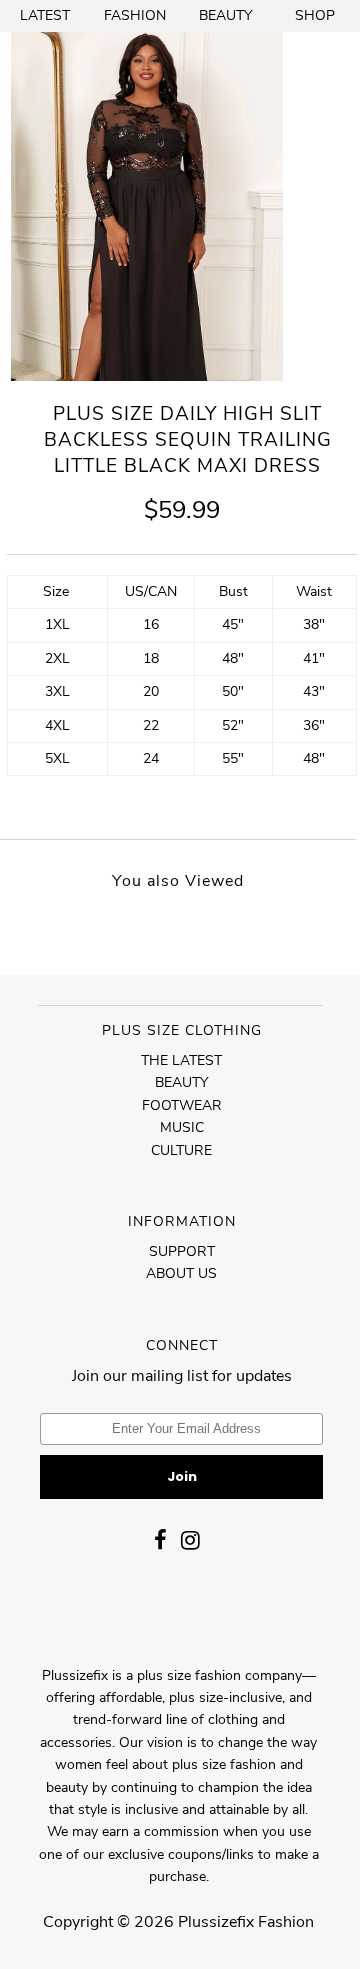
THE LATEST (181, 1060)
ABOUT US (181, 1273)
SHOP (315, 15)
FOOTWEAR (182, 1105)
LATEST (45, 15)
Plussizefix (216, 1922)
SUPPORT (182, 1251)
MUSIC (182, 1127)
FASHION (135, 15)
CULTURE (181, 1150)
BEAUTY (225, 15)
